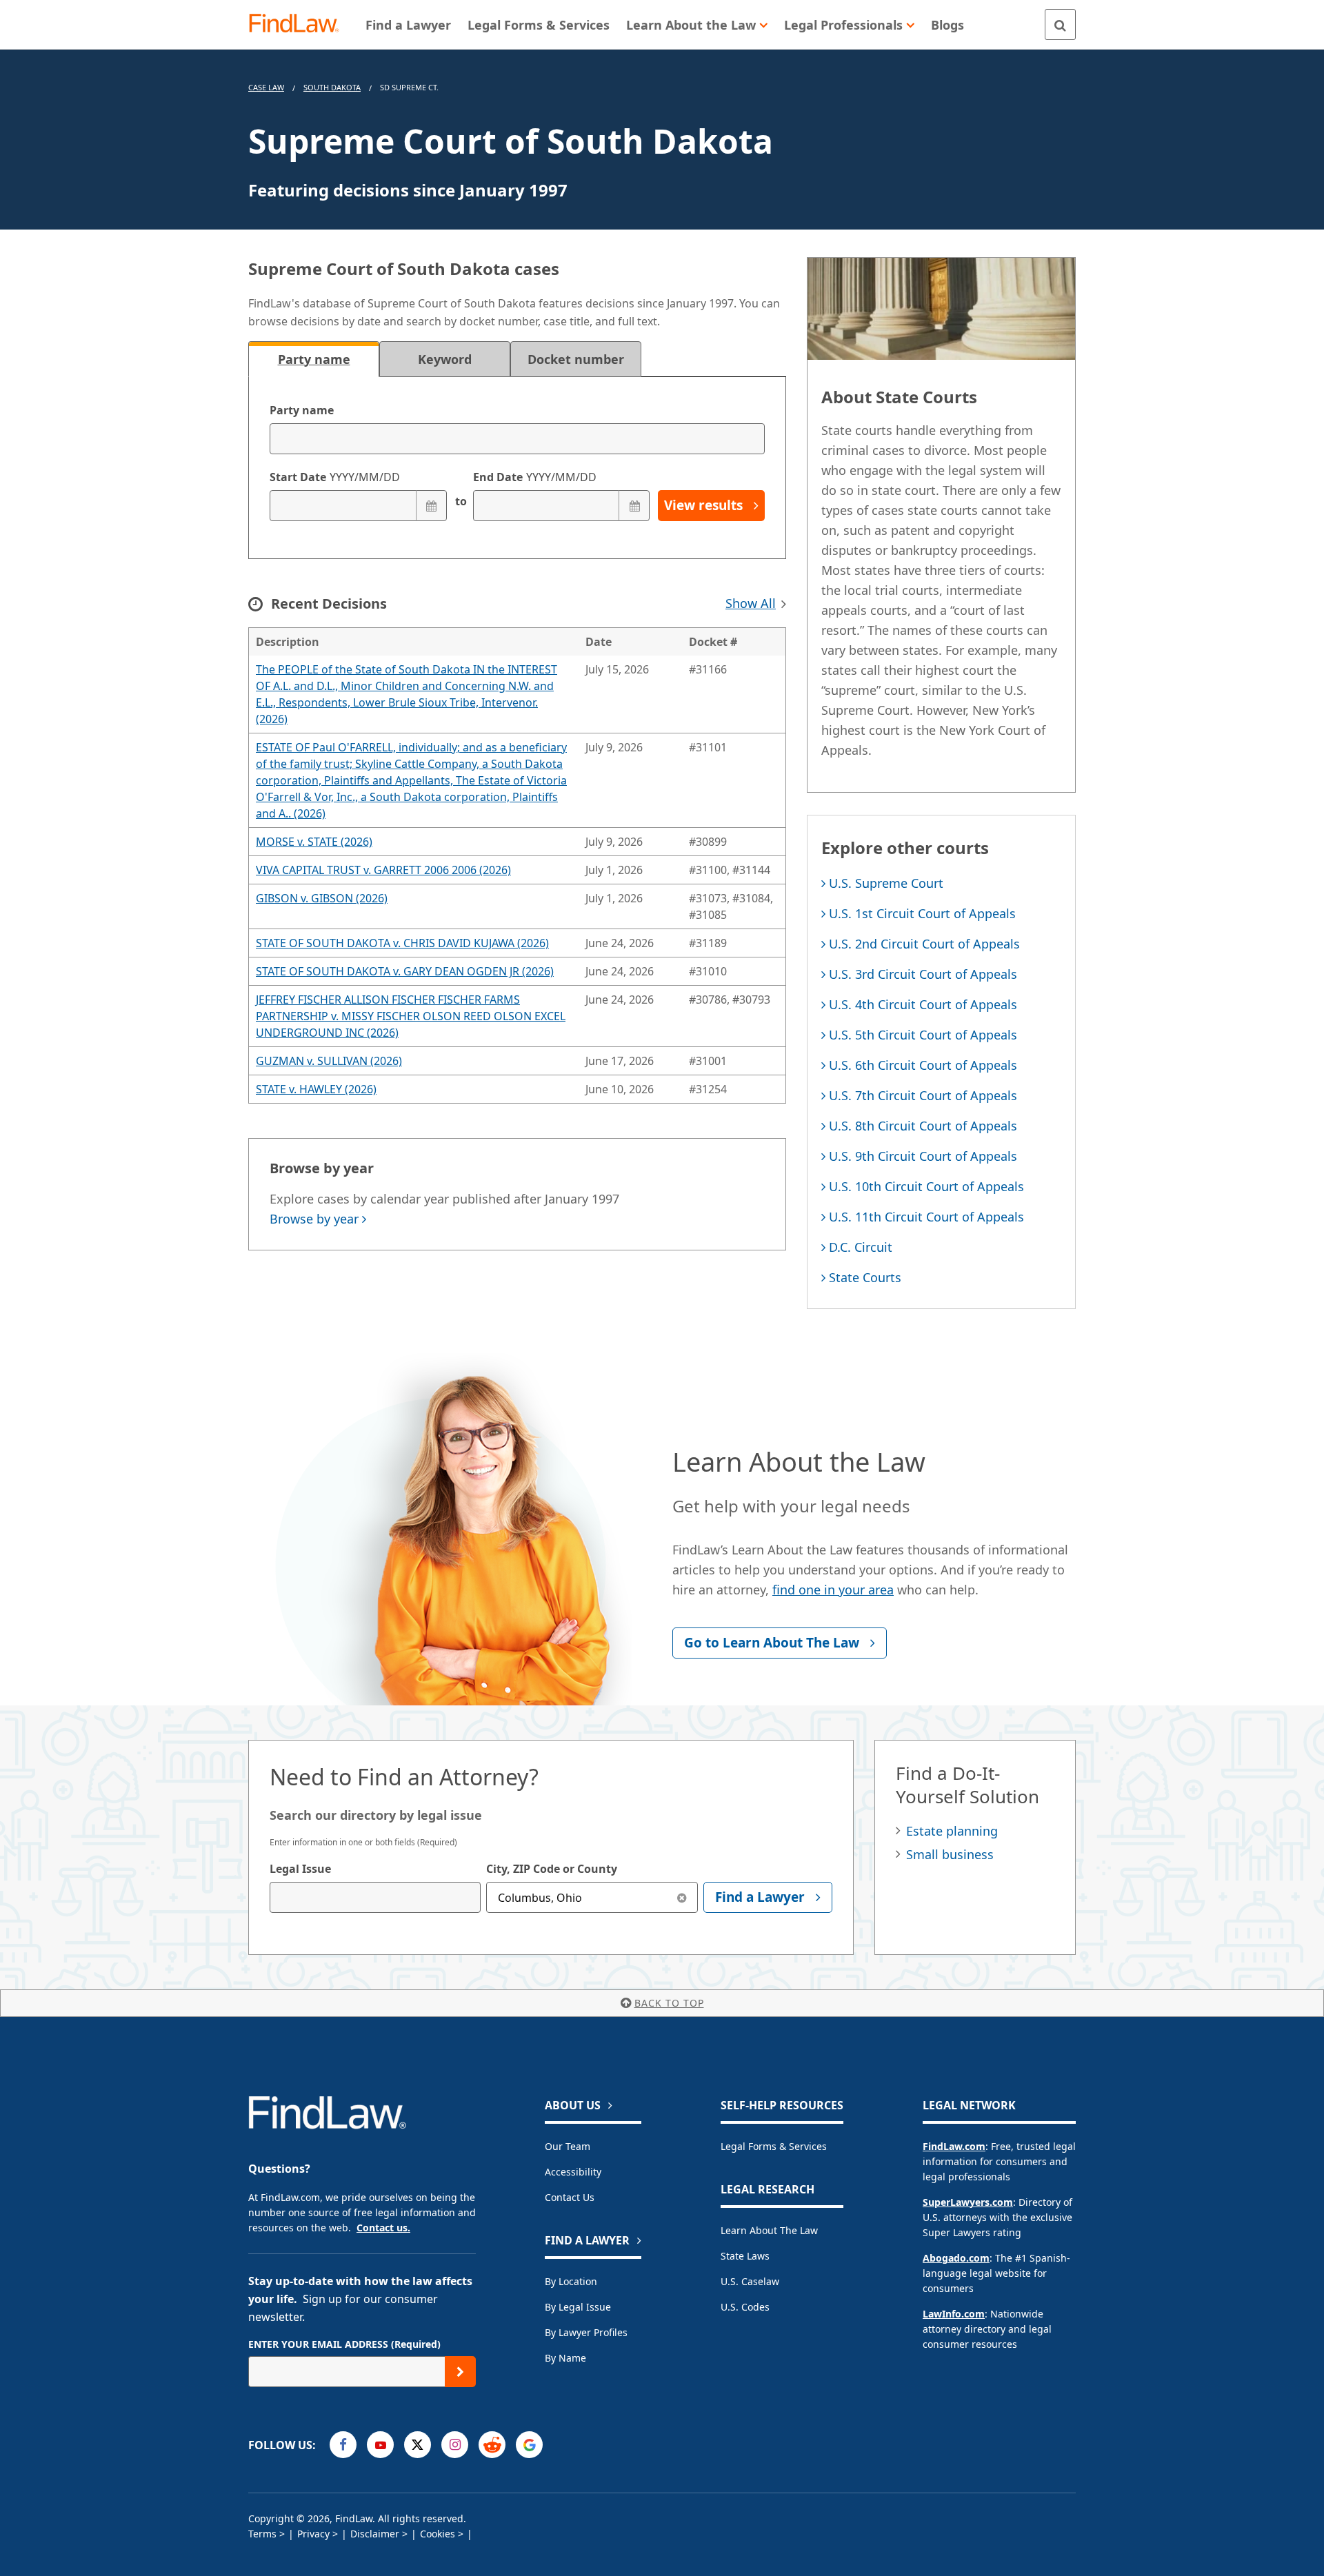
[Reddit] (492, 2445)
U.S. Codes (745, 2307)
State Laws (745, 2256)
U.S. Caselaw (750, 2281)
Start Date (335, 477)
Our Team (568, 2146)
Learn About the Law (769, 2230)
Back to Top (669, 2003)
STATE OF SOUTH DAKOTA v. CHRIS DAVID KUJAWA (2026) (402, 943)
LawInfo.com (954, 2314)
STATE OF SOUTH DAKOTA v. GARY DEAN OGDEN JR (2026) (405, 971)
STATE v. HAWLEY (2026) (316, 1089)
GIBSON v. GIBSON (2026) (322, 898)
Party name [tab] (314, 359)
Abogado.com (956, 2258)
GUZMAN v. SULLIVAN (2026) (329, 1061)
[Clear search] (682, 1897)
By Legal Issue (578, 2307)
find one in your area (833, 1590)
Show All (751, 603)
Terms (262, 2534)
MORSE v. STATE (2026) (314, 842)
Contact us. (383, 2228)
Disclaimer (375, 2534)
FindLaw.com (954, 2146)
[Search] (1060, 24)
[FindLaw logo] (300, 24)
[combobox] (375, 1897)
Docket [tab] (576, 359)
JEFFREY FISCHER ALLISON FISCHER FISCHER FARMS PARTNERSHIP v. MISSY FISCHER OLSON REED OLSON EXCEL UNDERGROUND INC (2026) (411, 1016)
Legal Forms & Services (774, 2146)
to (460, 501)
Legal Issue (300, 1869)
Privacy (313, 2534)
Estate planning (952, 1831)
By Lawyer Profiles (586, 2332)
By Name (565, 2358)
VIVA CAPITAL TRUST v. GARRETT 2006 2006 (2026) (383, 870)
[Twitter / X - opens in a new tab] (418, 2445)
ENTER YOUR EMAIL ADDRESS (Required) (344, 2344)
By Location (571, 2281)
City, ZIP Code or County (552, 1869)
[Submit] (460, 2372)
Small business (950, 1854)
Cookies (438, 2534)
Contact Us (570, 2197)
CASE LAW (266, 87)
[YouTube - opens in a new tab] (380, 2445)
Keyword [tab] (445, 359)
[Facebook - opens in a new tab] (343, 2445)
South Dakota (332, 87)
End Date (535, 477)
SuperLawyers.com (968, 2202)
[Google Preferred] (529, 2445)
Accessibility (573, 2172)
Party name (302, 410)
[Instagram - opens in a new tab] (455, 2445)
